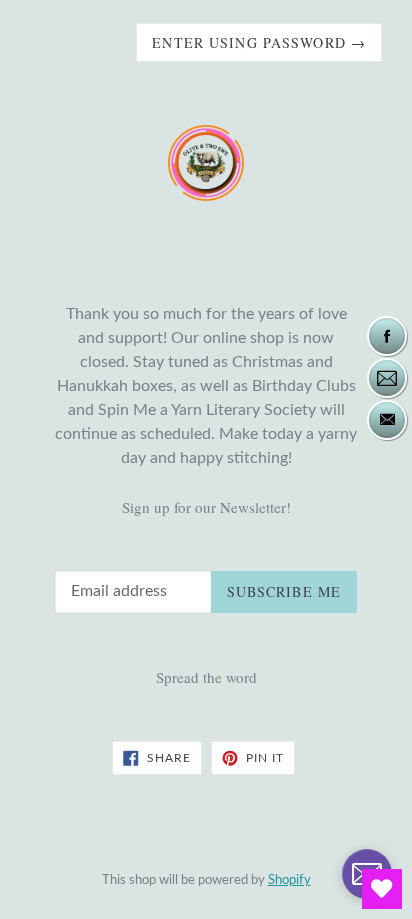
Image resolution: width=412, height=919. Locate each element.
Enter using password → (259, 42)
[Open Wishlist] (382, 889)
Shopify (289, 880)
